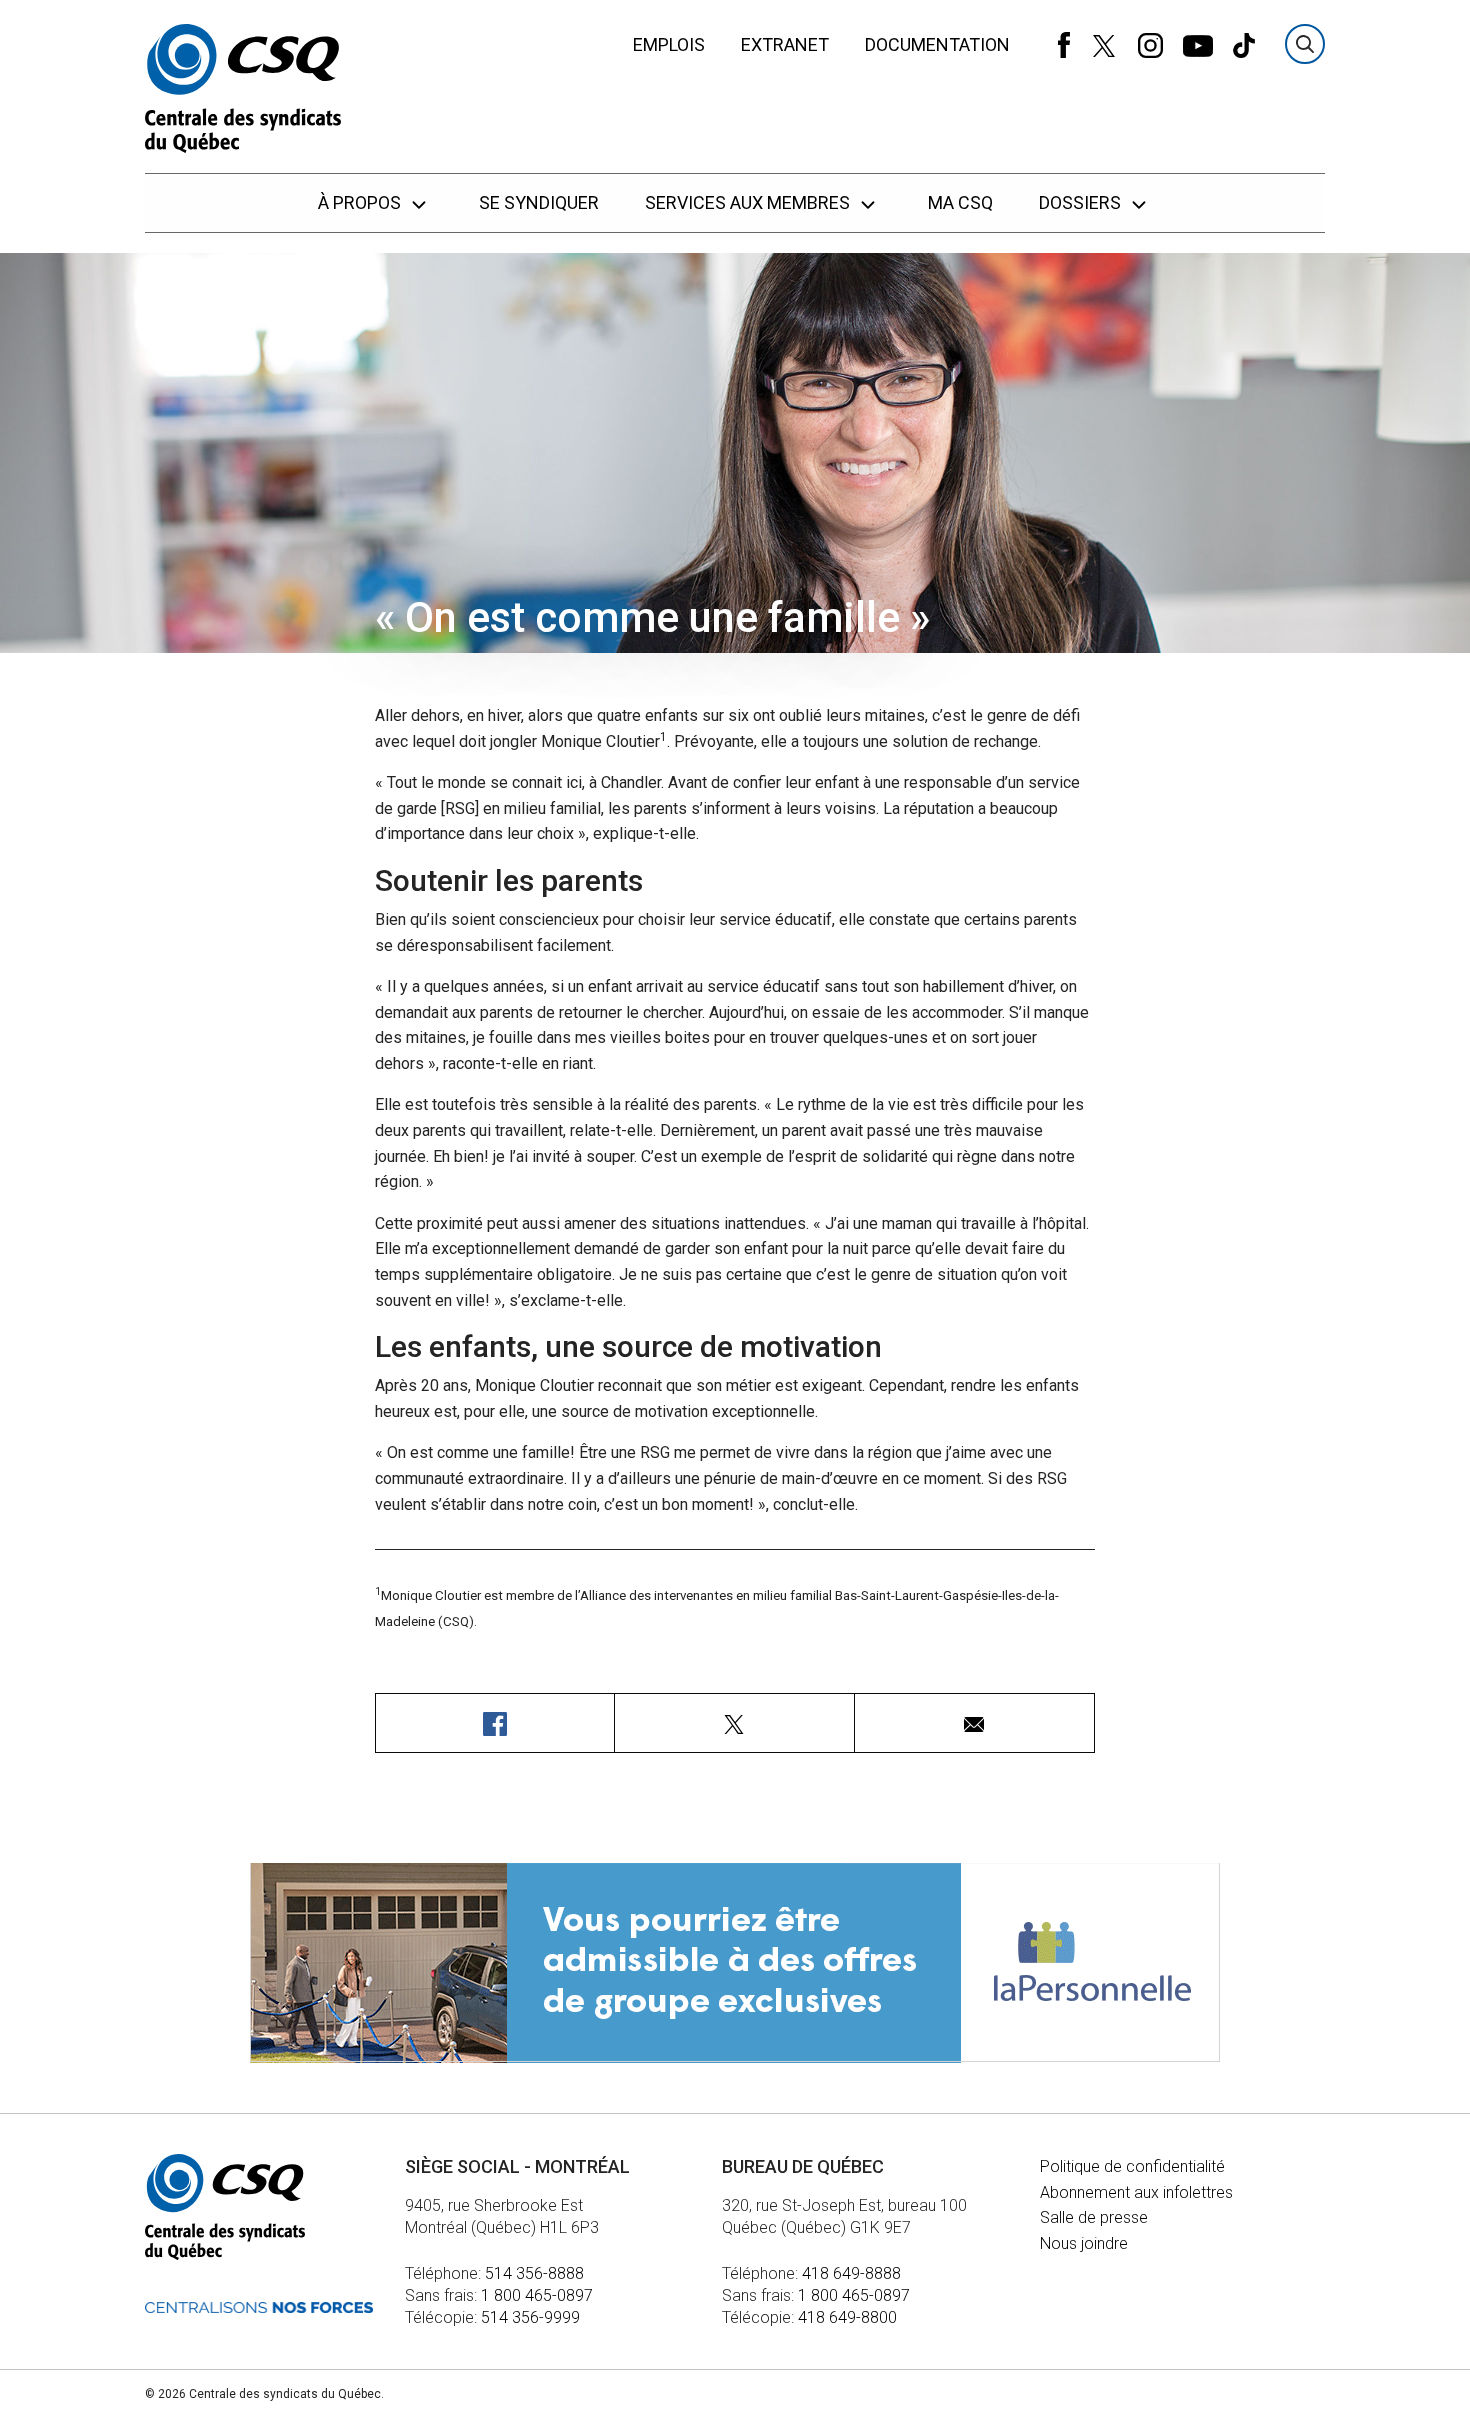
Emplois (669, 44)
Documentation (937, 44)
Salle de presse (1094, 2217)
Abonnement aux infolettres (1136, 2192)
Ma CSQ (960, 202)
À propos (361, 202)
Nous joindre (1084, 2243)
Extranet (785, 44)
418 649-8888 (851, 2273)
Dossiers (1082, 202)
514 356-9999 (530, 2317)
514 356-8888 (534, 2273)
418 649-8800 (847, 2317)
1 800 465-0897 (537, 2295)
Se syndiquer (539, 202)
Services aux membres (749, 202)
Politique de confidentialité (1132, 2166)
